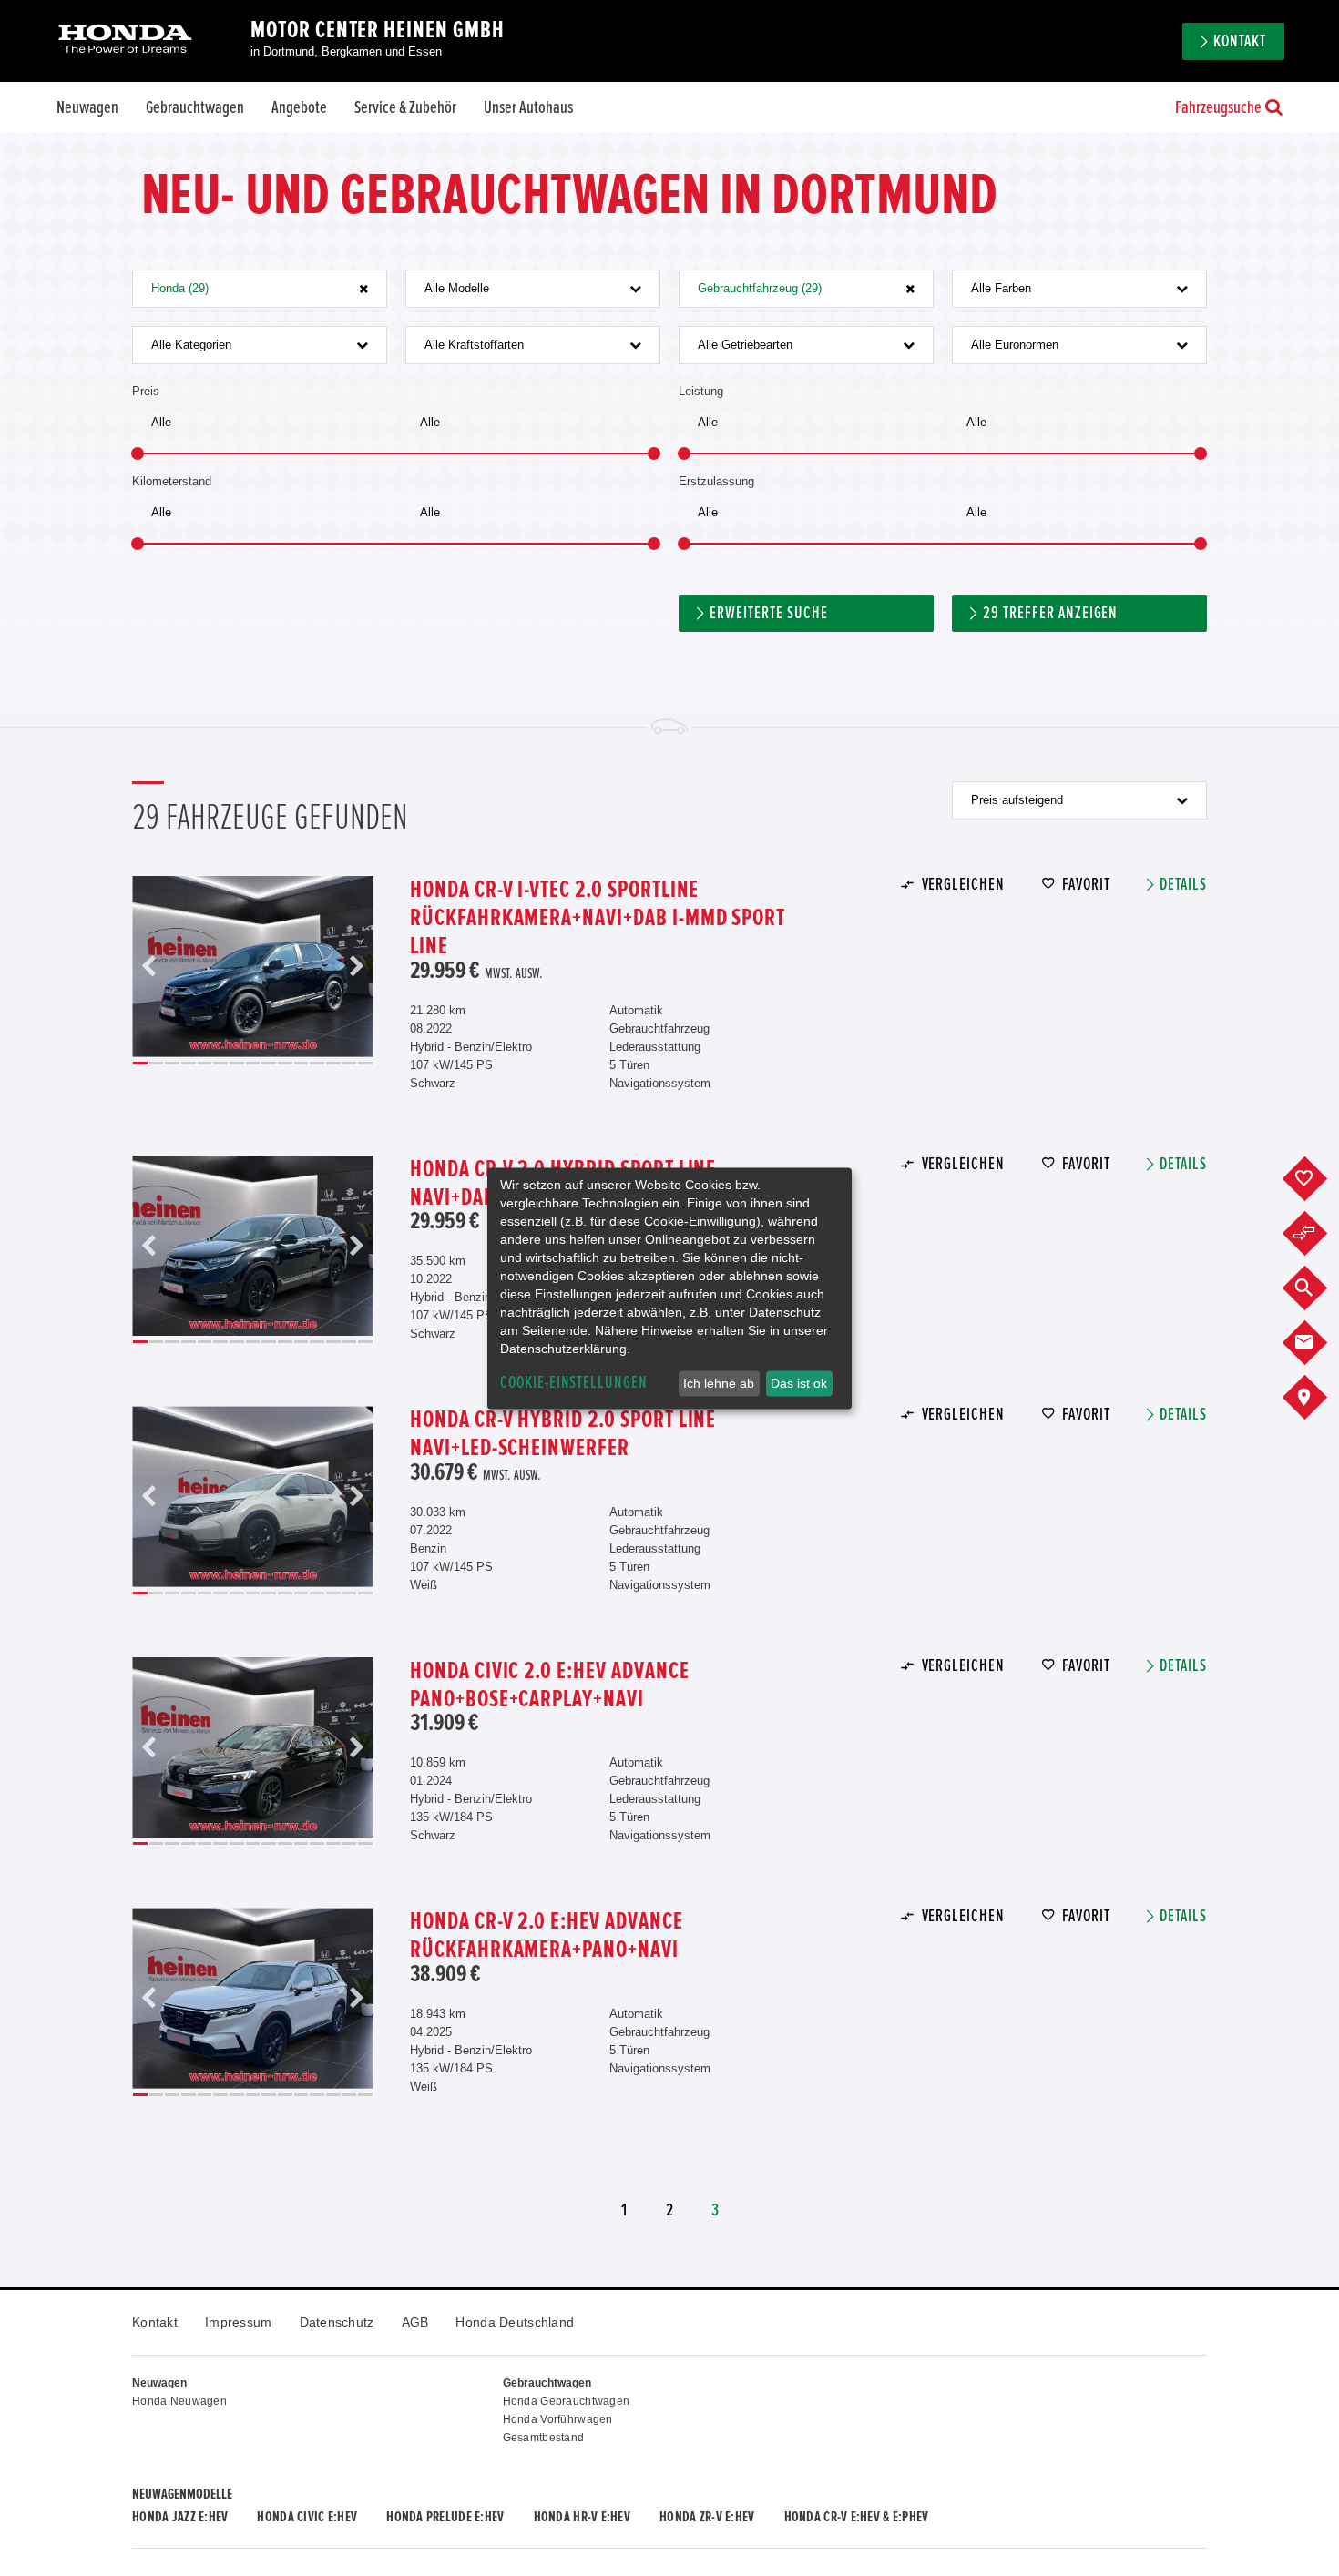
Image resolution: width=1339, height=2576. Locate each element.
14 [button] (350, 1063)
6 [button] (220, 1063)
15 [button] (365, 1063)
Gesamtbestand (544, 2438)
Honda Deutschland (515, 2322)
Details (1183, 885)
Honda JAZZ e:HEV (180, 2517)
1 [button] (140, 1063)
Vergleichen (963, 885)
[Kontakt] (1319, 1343)
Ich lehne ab (719, 1383)
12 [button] (317, 1063)
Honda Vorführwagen (558, 2419)
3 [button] (172, 1063)
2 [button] (157, 1063)
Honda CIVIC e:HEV (307, 2517)
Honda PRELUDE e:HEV (445, 2517)
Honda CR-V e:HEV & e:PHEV (857, 2517)
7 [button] (237, 1063)
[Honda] (125, 41)
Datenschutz (337, 2322)
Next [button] (356, 967)
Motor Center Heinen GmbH (378, 30)
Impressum (239, 2322)
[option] (253, 967)
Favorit (1086, 885)
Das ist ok (799, 1383)
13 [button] (333, 1063)
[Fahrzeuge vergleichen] (1319, 1234)
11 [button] (302, 1063)
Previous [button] (149, 967)
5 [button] (205, 1063)
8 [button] (253, 1063)
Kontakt (155, 2322)
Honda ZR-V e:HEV (707, 2517)
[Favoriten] (1319, 1179)
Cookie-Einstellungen (574, 1383)
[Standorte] (1319, 1398)
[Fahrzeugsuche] (1319, 1288)
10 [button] (285, 1063)
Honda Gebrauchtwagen (567, 2401)
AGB (415, 2322)
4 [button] (189, 1063)
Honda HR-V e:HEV (582, 2517)
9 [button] (269, 1063)
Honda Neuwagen (179, 2401)
